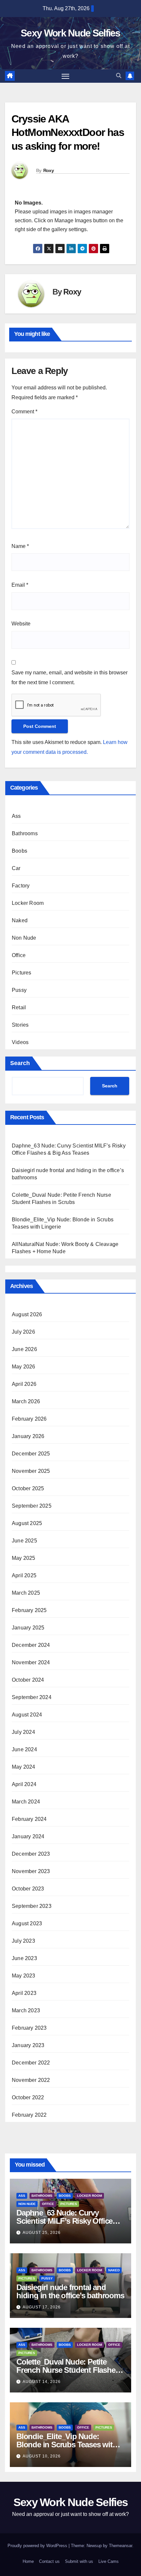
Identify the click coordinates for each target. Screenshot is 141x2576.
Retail (19, 1007)
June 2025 (24, 1541)
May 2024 (24, 1767)
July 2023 (23, 1941)
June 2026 (24, 1349)
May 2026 (24, 1367)
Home (28, 2561)
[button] (119, 76)
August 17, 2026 (42, 2307)
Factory (21, 886)
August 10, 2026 (42, 2456)
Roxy (49, 170)
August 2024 (27, 1715)
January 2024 (28, 1836)
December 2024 (31, 1645)
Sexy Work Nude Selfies (70, 33)
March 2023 (26, 2010)
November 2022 (31, 2080)
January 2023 (28, 2045)
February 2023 (29, 2028)
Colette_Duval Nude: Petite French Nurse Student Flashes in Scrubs (68, 2370)
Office (19, 955)
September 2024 (32, 1697)
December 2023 (31, 1854)
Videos (20, 1042)
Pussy (19, 990)
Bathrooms (25, 833)
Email (20, 585)
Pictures (22, 973)
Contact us (49, 2561)
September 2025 (32, 1506)
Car (16, 868)
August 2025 (27, 1523)
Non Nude (24, 938)
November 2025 (31, 1471)
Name (20, 546)
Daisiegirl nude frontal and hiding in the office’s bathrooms (70, 2291)
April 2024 (24, 1784)
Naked (20, 920)
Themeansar (121, 2546)
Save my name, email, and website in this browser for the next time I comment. (70, 677)
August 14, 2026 (42, 2382)
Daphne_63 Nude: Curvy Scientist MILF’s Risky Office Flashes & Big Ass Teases (64, 2221)
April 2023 (24, 1993)
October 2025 (28, 1488)
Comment (24, 412)
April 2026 (24, 1384)
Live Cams (109, 2561)
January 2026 (28, 1436)
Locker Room (28, 903)
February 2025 (29, 1610)
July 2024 (23, 1732)
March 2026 (26, 1401)
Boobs (20, 851)
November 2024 (31, 1662)
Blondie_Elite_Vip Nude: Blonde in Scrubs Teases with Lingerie (67, 2445)
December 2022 (31, 2063)
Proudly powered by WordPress (38, 2546)
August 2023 (27, 1923)
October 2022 (28, 2097)
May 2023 (24, 1976)
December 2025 (31, 1454)
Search (20, 1063)
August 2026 (27, 1314)
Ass (16, 816)
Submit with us (79, 2561)
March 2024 (26, 1802)
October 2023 (28, 1889)
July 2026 (23, 1332)
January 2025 (28, 1628)
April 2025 (24, 1575)
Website (21, 624)
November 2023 (31, 1871)
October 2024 (28, 1680)
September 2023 (32, 1906)
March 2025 (26, 1593)
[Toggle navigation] (66, 76)
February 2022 (29, 2115)
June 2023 (24, 1958)
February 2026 (29, 1419)
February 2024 (29, 1819)
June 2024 (24, 1749)
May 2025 (24, 1558)
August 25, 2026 (42, 2233)
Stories (20, 1025)
